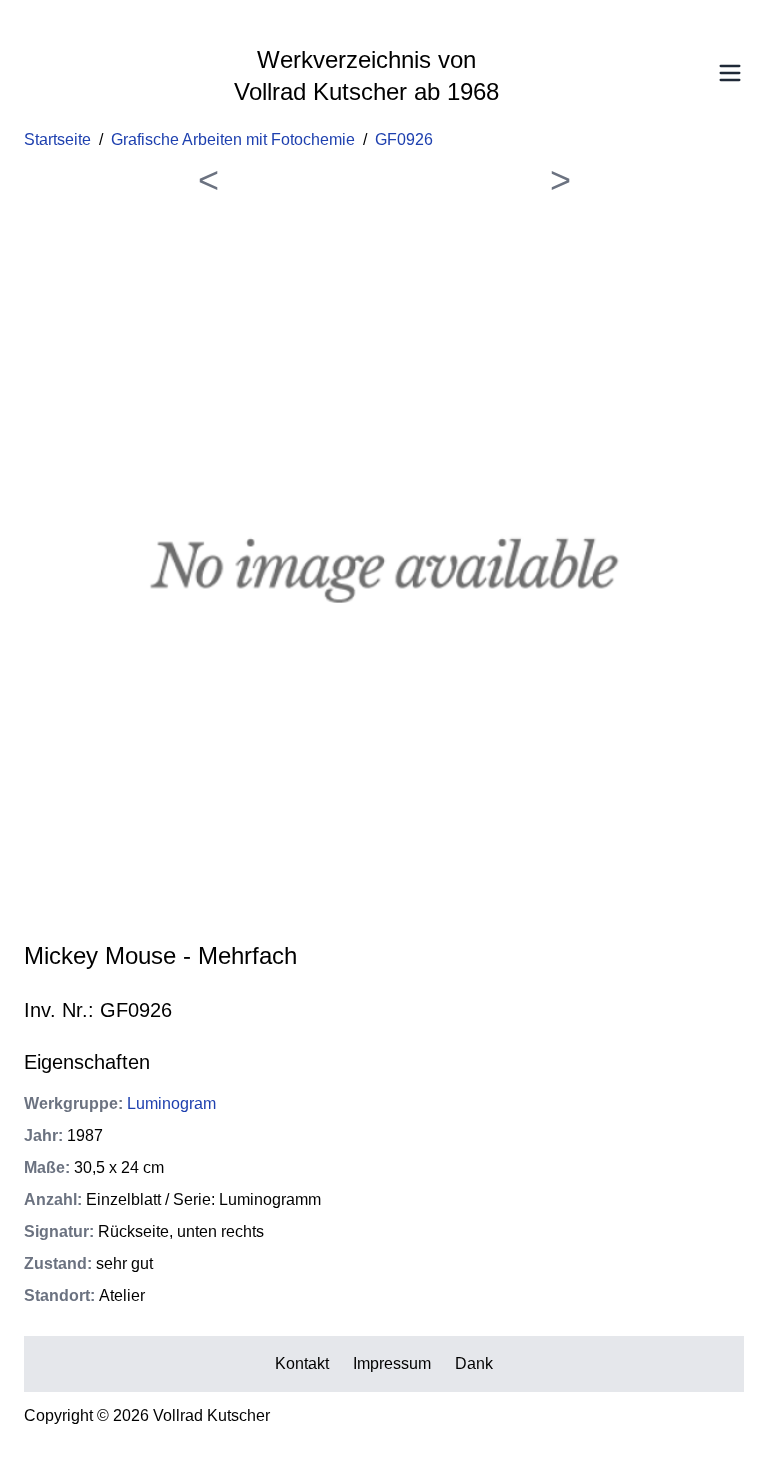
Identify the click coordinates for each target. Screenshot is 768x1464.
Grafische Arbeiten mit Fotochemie (233, 139)
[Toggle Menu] (730, 73)
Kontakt (302, 1363)
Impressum (392, 1363)
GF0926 (404, 139)
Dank (474, 1363)
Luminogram (171, 1103)
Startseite (57, 139)
